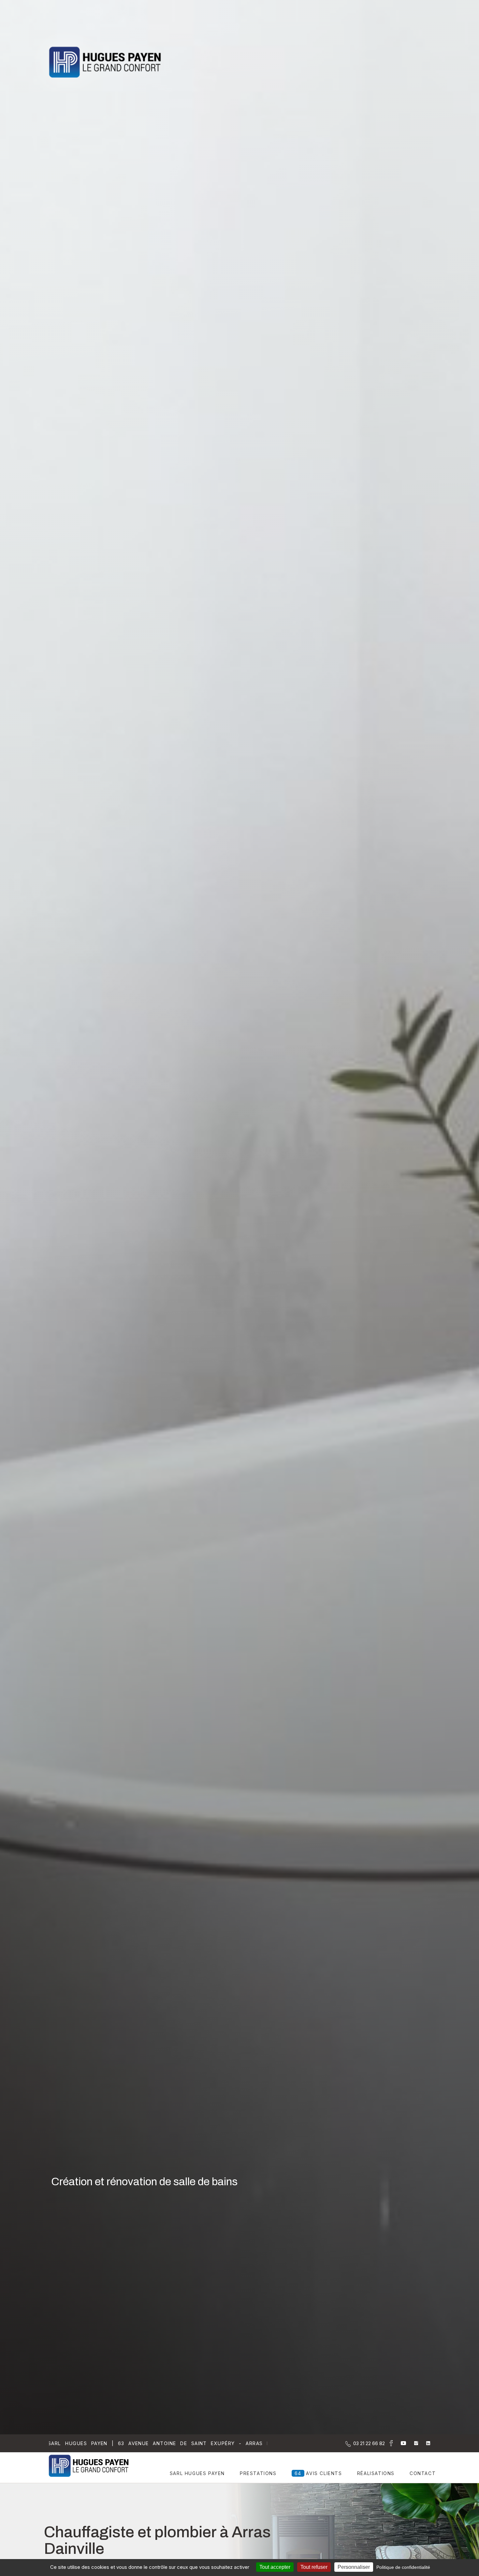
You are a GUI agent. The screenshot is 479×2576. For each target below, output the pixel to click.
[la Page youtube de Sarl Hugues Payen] (399, 2443)
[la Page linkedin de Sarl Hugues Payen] (424, 2443)
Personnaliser (354, 2567)
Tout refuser (314, 2567)
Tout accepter (275, 2567)
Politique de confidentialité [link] (403, 2567)
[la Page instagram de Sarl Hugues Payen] (412, 2443)
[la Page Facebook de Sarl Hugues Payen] (389, 2444)
